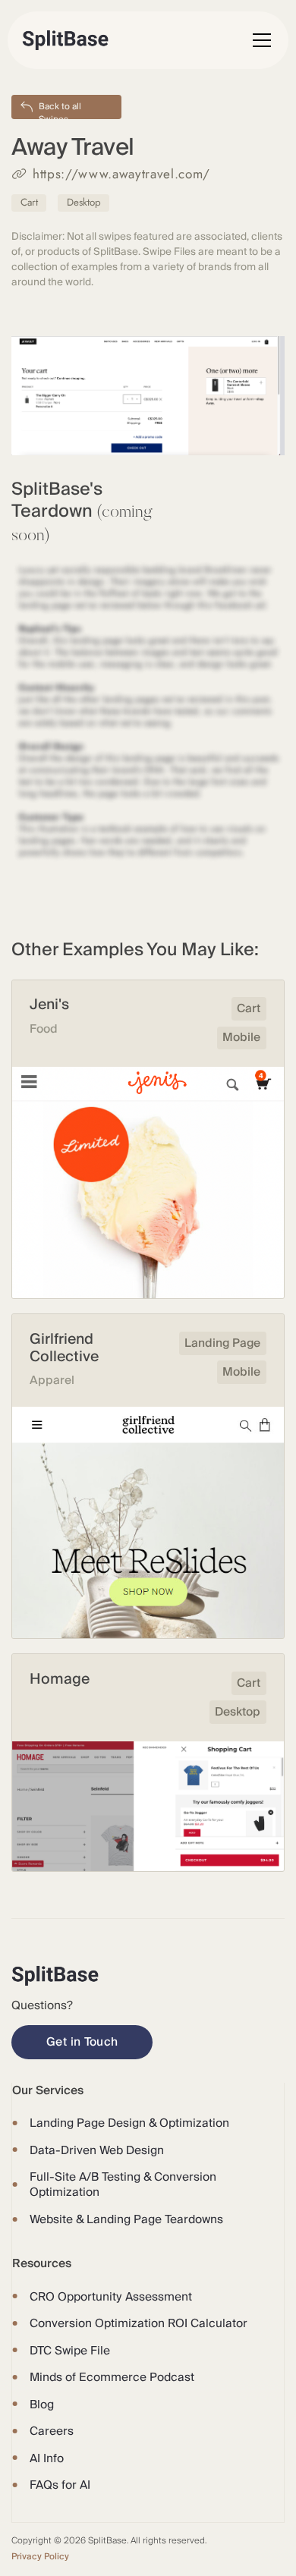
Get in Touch (82, 2042)
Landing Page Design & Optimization (129, 2123)
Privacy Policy (40, 2557)
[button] (259, 40)
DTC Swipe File (70, 2351)
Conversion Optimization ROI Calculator (139, 2323)
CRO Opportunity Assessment (111, 2297)
